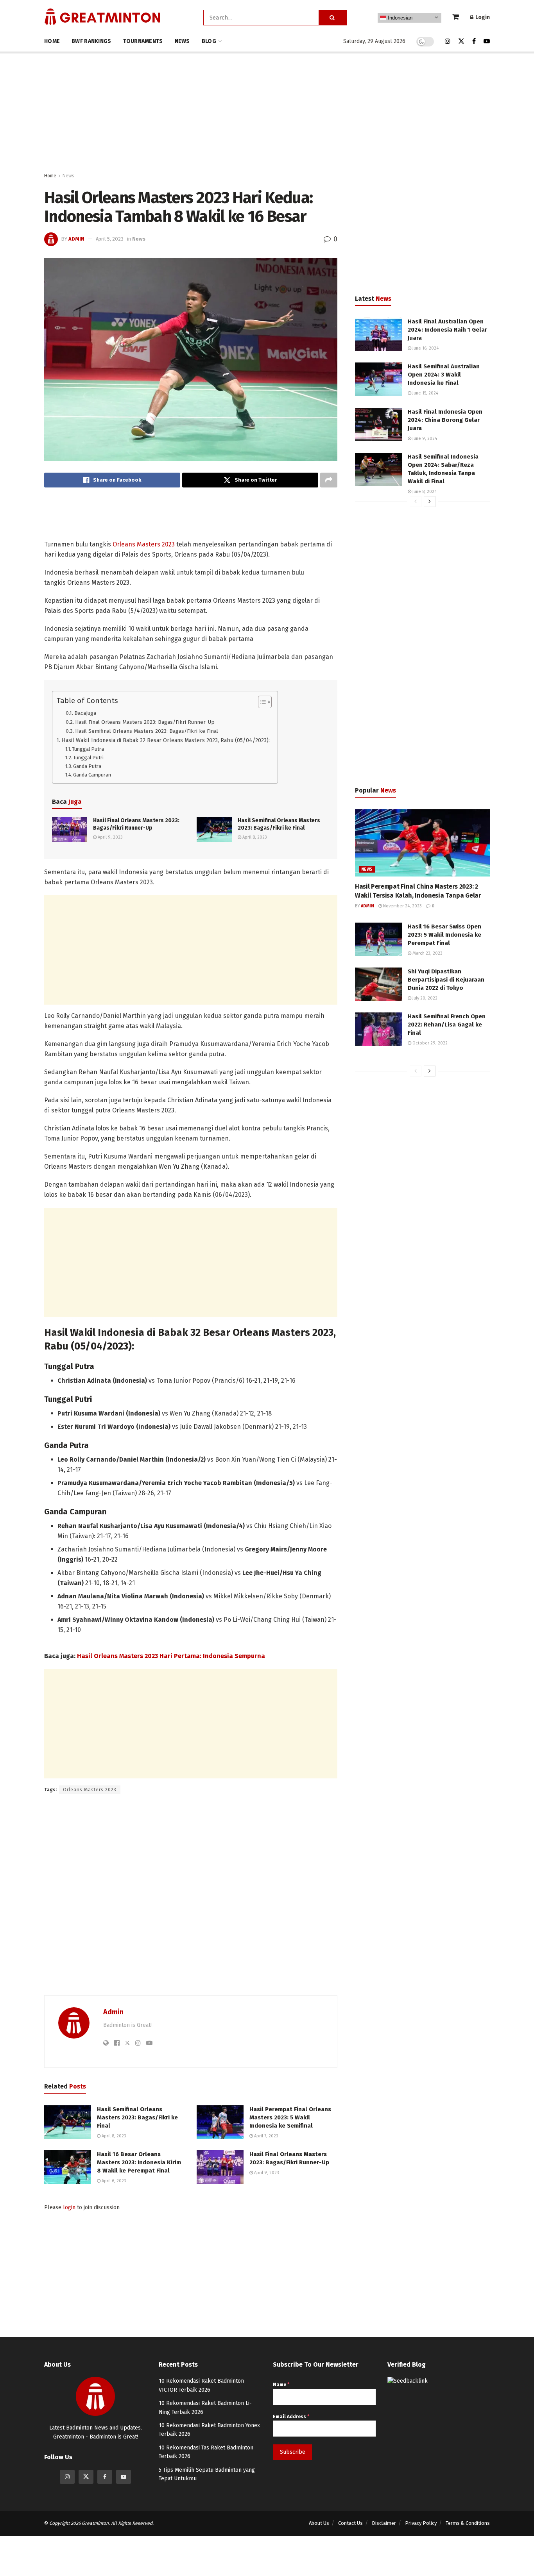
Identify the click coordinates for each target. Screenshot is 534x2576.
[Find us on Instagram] (448, 41)
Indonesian (399, 18)
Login (482, 17)
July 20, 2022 (424, 998)
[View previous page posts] (416, 502)
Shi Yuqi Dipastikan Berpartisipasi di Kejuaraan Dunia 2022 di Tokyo (446, 980)
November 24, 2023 (402, 906)
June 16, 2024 (425, 348)
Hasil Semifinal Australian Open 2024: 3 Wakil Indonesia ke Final (444, 375)
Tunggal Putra (88, 749)
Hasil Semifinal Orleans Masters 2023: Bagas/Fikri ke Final (147, 731)
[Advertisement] (267, 112)
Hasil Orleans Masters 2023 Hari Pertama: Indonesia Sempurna (171, 1656)
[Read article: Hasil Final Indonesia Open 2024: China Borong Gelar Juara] (378, 425)
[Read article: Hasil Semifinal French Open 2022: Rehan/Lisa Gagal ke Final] (378, 1029)
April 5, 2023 (110, 239)
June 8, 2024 (424, 492)
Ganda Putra (87, 766)
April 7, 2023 (266, 2136)
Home (52, 41)
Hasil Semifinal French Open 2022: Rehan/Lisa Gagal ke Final (447, 1025)
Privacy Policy (421, 2523)
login (69, 2207)
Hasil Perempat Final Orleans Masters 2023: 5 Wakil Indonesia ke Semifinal (290, 2117)
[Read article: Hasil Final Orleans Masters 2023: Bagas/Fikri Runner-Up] (70, 829)
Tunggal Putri (88, 758)
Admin (76, 239)
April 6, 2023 (113, 2181)
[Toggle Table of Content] (261, 702)
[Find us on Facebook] (474, 41)
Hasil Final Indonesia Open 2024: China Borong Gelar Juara (445, 420)
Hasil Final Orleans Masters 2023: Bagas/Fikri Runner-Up (145, 722)
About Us (319, 2523)
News (182, 41)
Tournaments (143, 41)
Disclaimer (384, 2523)
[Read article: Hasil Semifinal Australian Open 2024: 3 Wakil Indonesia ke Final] (378, 379)
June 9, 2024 (424, 438)
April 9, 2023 (110, 837)
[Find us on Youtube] (487, 41)
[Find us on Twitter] (461, 41)
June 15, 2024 (425, 393)
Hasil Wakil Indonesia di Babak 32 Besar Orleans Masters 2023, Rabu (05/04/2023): (166, 740)
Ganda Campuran (92, 775)
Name (281, 2385)
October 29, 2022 (429, 1043)
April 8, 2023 (254, 837)
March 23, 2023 (427, 953)
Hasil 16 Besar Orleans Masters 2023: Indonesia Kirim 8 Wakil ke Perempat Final (139, 2162)
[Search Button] (333, 18)
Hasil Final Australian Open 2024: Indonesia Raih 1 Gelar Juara (447, 330)
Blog (209, 41)
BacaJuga (85, 713)
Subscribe (293, 2452)
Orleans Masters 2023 (144, 544)
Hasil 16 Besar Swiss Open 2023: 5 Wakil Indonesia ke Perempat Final (444, 935)
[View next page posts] (430, 502)
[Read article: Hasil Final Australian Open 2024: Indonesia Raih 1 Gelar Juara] (378, 334)
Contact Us (350, 2523)
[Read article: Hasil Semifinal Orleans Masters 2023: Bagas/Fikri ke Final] (214, 829)
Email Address (291, 2417)
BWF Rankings (91, 41)
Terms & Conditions (468, 2523)
